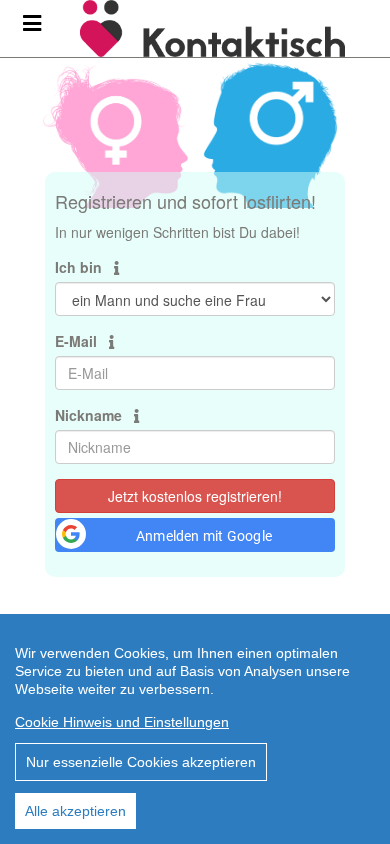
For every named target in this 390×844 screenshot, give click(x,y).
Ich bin (80, 267)
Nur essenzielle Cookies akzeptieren (141, 762)
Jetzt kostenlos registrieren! (195, 496)
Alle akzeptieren (75, 811)
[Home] (227, 28)
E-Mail (78, 341)
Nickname (90, 415)
